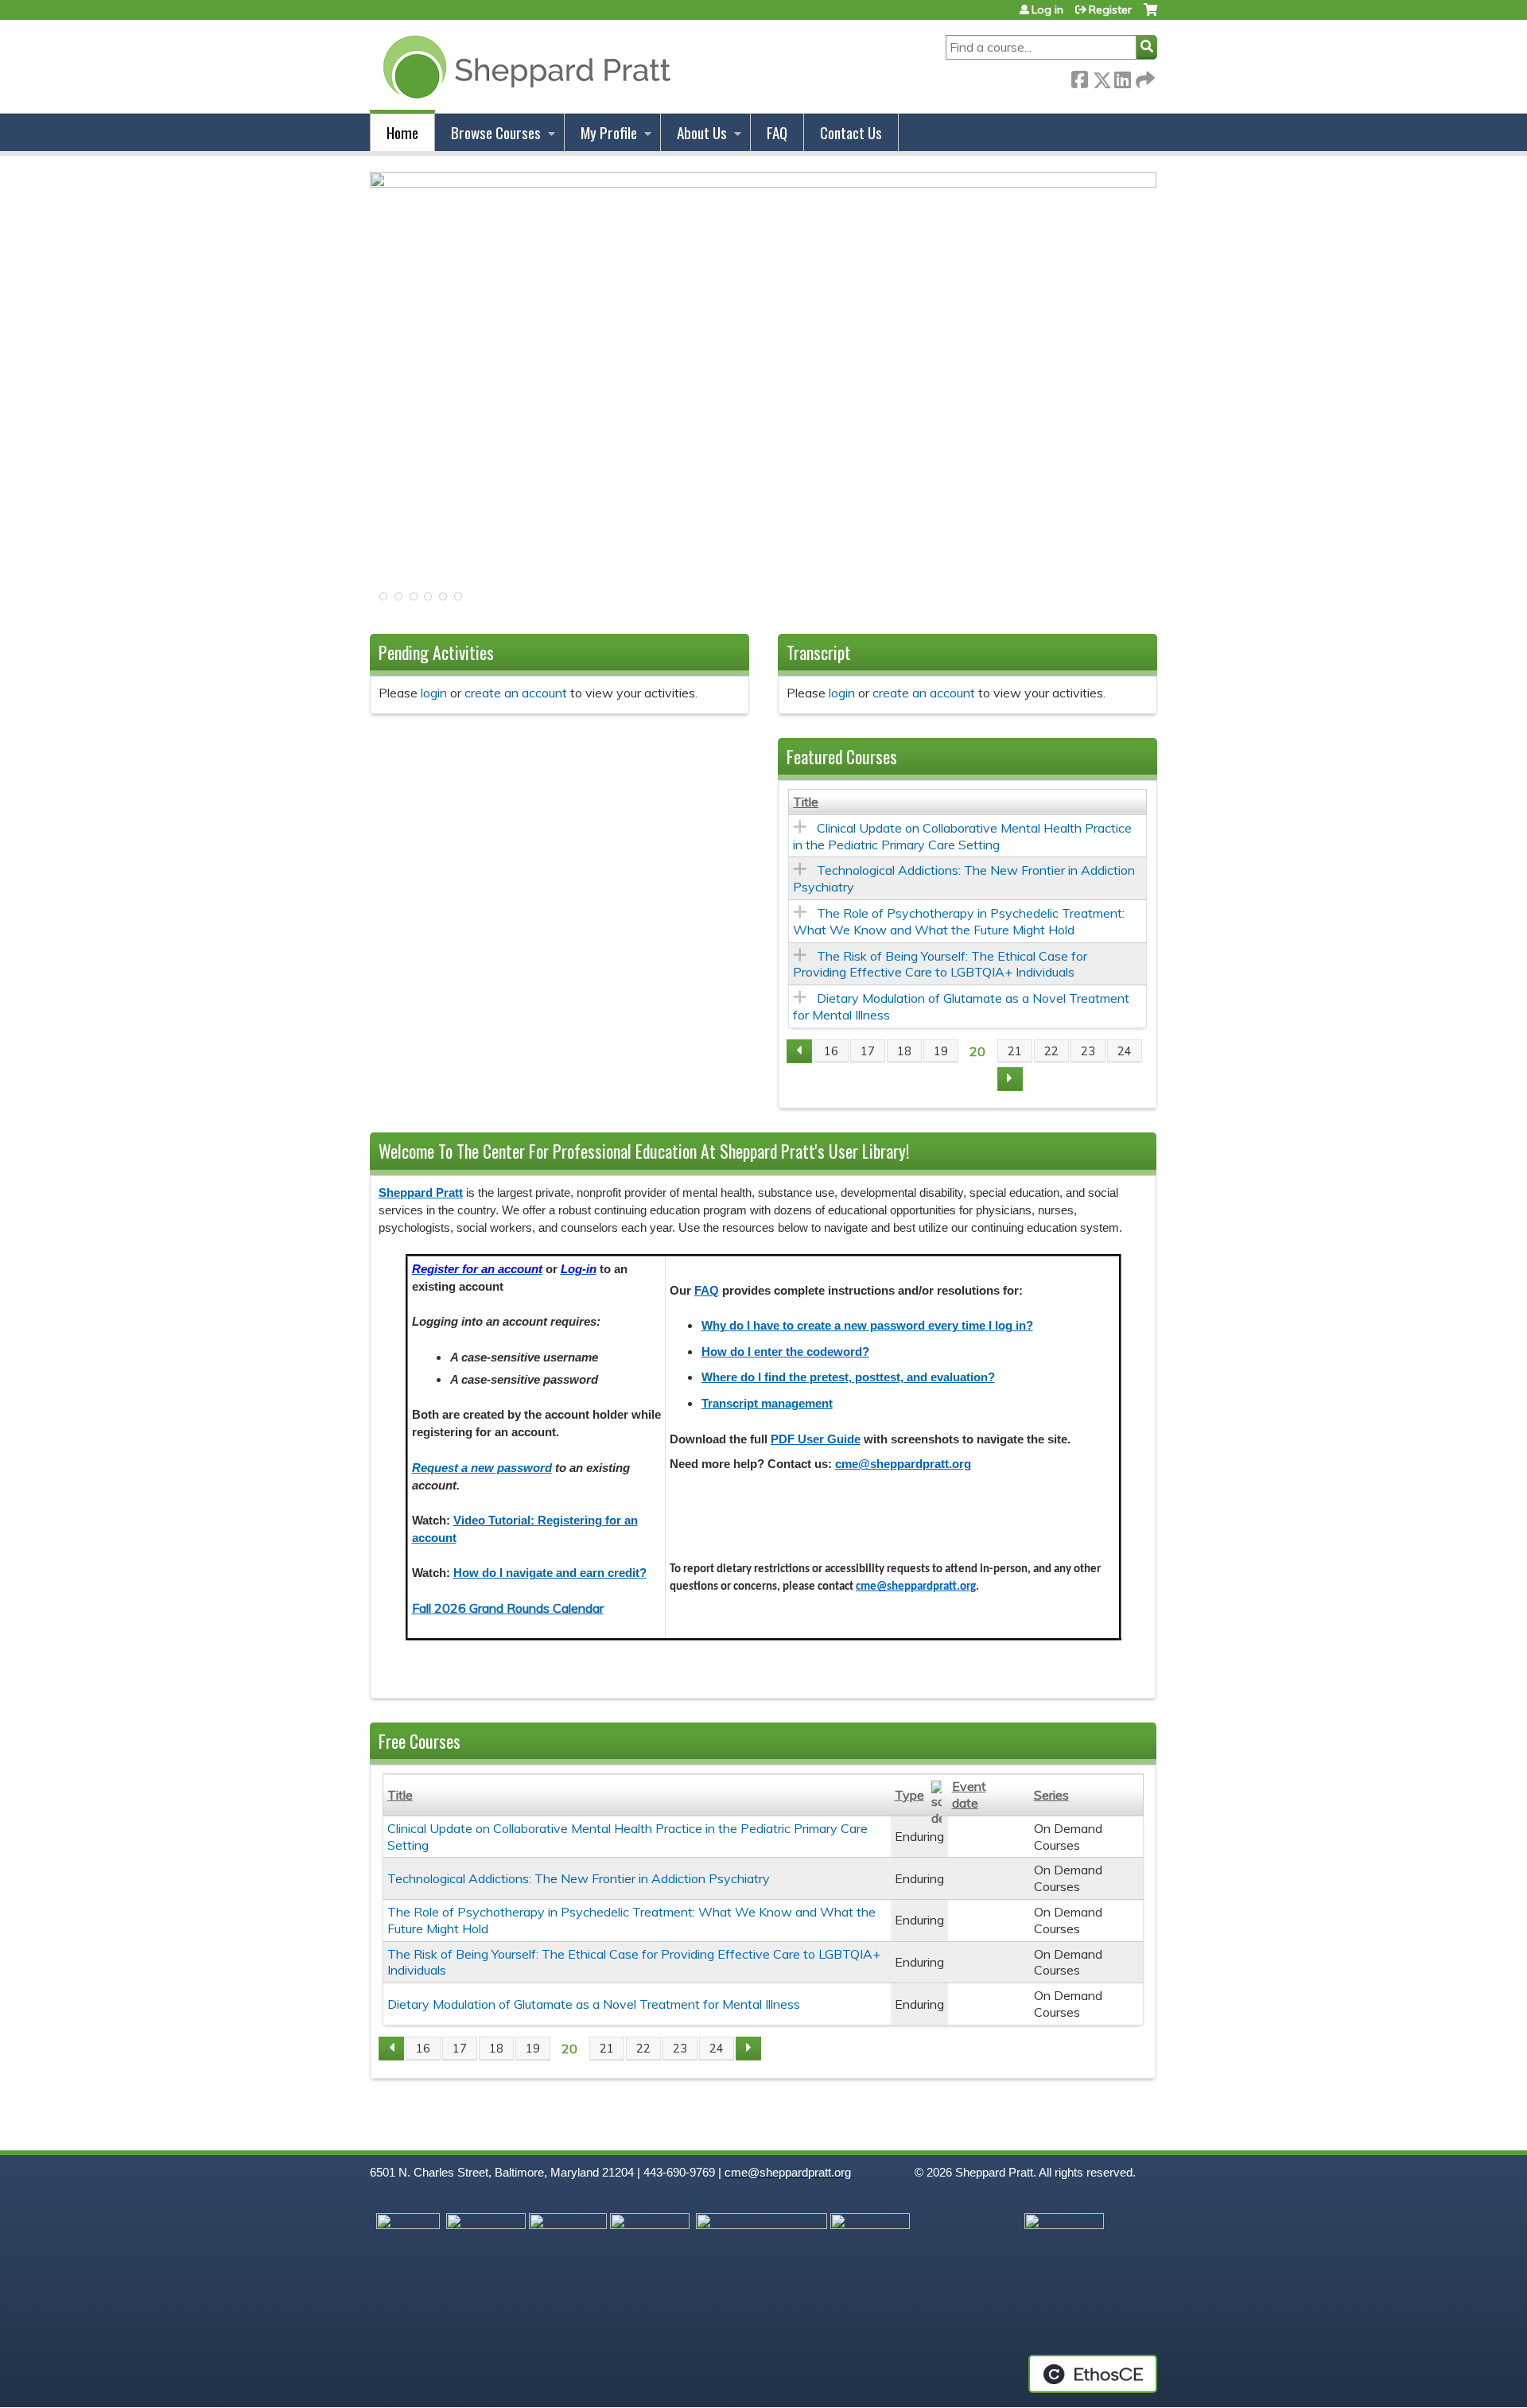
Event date (969, 1794)
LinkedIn (1122, 77)
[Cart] (1150, 16)
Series (1051, 1795)
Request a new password (482, 1468)
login (434, 693)
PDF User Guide (816, 1439)
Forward (1144, 76)
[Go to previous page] (799, 1051)
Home (402, 132)
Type (909, 1795)
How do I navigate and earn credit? (550, 1573)
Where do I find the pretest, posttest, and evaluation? (848, 1377)
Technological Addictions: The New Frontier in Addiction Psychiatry (579, 1878)
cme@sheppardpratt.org (903, 1464)
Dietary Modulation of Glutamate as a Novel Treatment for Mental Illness (594, 2004)
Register (1110, 10)
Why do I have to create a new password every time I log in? (867, 1326)
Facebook (1079, 77)
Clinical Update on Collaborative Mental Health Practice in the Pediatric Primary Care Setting (962, 836)
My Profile (609, 132)
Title (806, 802)
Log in (1047, 10)
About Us (702, 132)
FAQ (777, 132)
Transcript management (767, 1404)
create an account (516, 693)
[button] (382, 601)
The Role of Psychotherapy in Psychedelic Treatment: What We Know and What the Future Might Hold (959, 921)
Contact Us (851, 132)
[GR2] (763, 183)
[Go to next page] (1010, 1079)
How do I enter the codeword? (785, 1352)
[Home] (524, 66)
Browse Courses (496, 132)
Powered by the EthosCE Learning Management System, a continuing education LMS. (1093, 2374)
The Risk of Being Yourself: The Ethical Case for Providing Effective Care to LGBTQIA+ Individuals (940, 964)
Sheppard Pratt (421, 1193)
